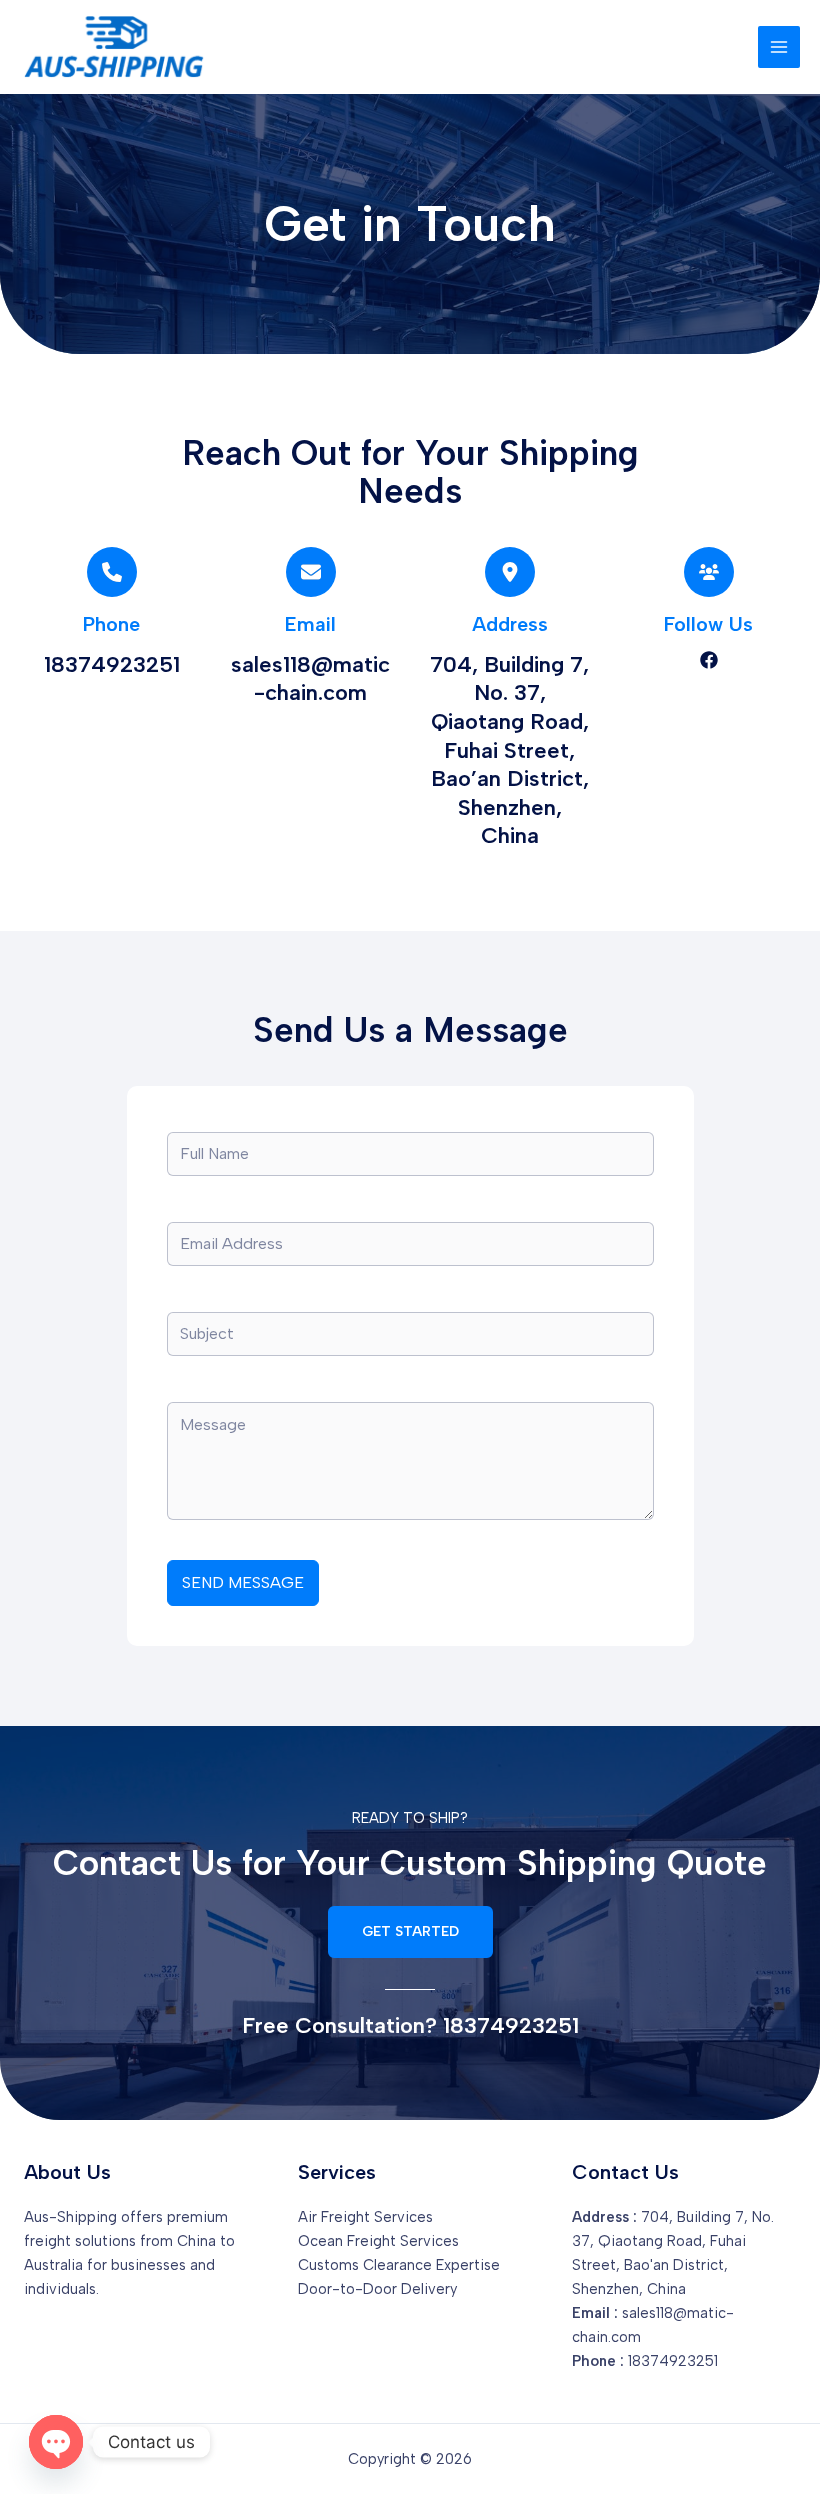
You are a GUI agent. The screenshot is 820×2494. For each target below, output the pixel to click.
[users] (709, 572)
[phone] (112, 572)
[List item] (709, 660)
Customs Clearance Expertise (399, 2265)
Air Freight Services (365, 2217)
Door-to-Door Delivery (377, 2289)
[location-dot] (510, 572)
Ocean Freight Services (378, 2241)
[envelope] (311, 572)
